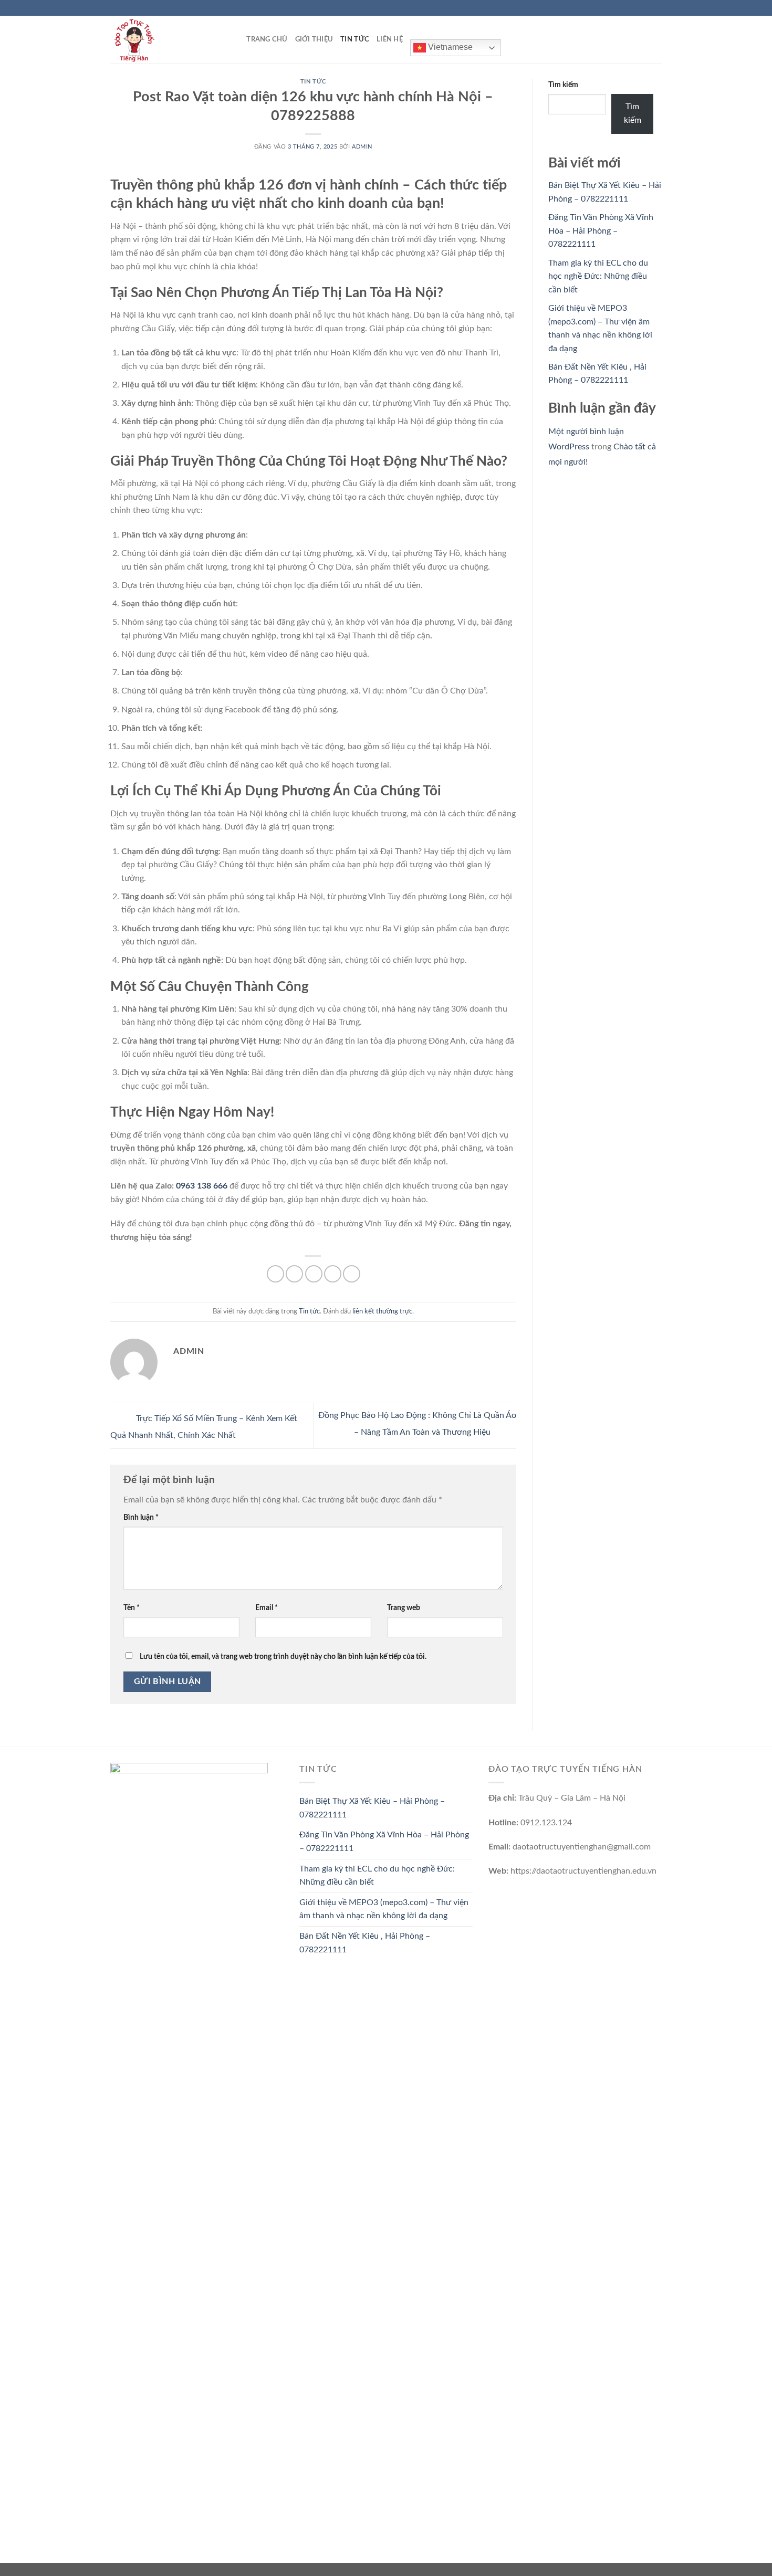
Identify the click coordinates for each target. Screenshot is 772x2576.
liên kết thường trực (382, 1311)
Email (267, 1608)
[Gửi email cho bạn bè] (314, 1274)
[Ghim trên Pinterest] (333, 1274)
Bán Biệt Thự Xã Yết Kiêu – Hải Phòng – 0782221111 (372, 1808)
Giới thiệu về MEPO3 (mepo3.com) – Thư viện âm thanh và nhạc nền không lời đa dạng (384, 1909)
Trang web (404, 1608)
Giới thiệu (314, 39)
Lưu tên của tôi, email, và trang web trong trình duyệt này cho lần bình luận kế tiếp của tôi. (283, 1657)
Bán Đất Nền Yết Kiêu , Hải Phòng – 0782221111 (365, 1943)
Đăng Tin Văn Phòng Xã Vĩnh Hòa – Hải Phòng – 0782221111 (601, 231)
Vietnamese (449, 47)
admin (362, 147)
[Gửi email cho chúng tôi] (656, 8)
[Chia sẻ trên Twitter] (294, 1274)
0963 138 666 (202, 1186)
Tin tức (355, 39)
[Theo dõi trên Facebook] (627, 8)
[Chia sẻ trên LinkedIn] (352, 1274)
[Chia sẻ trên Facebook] (275, 1274)
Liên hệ (390, 39)
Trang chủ (267, 39)
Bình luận (141, 1517)
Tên (132, 1608)
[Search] (235, 39)
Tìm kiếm (563, 85)
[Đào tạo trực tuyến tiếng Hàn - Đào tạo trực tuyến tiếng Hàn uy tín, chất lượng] (163, 39)
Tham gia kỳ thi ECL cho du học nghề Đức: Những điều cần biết (598, 276)
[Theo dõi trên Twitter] (646, 8)
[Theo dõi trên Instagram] (637, 8)
